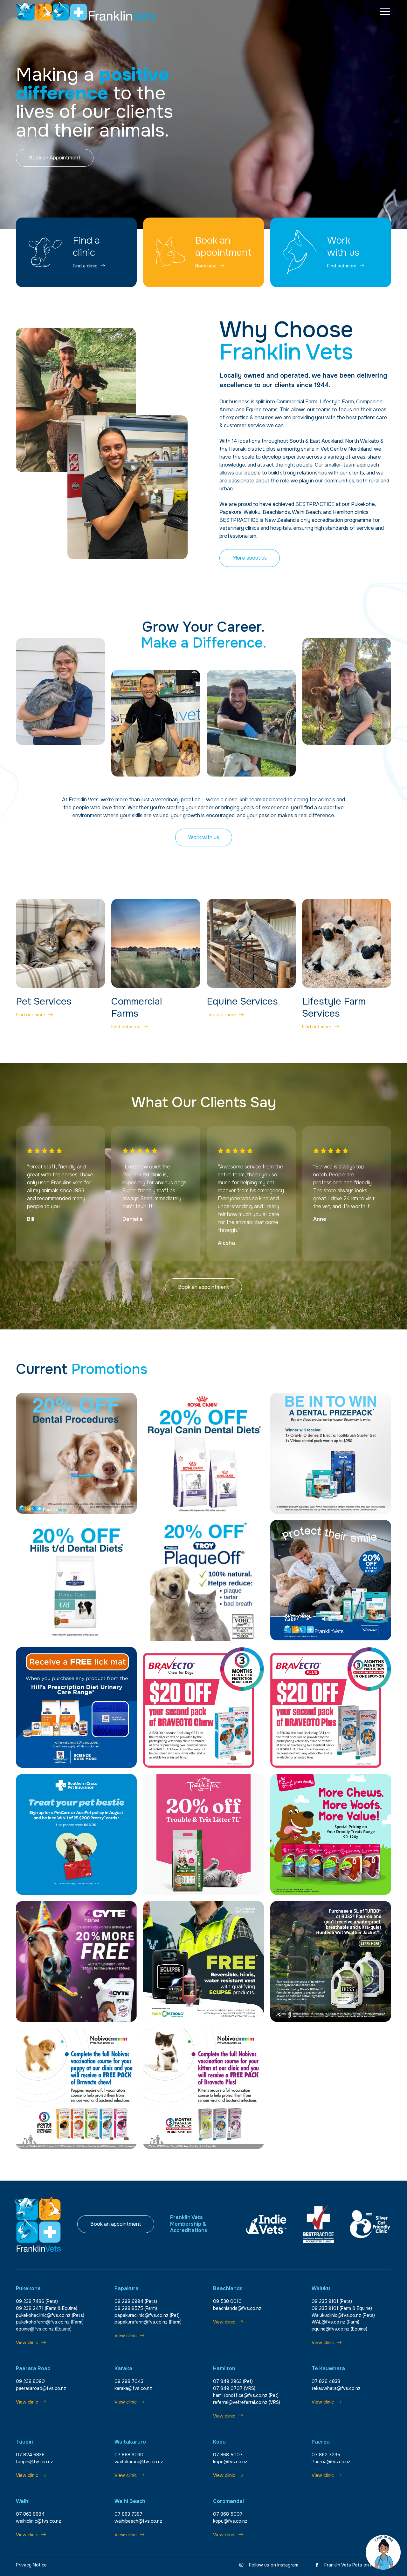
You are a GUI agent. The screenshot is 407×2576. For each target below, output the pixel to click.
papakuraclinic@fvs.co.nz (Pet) (147, 2315)
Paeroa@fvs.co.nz (331, 2462)
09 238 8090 (30, 2381)
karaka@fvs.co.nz (133, 2388)
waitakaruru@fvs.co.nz (139, 2462)
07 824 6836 (30, 2455)
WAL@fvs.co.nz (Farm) (335, 2322)
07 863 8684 (30, 2514)
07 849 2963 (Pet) (233, 2381)
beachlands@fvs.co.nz (237, 2308)
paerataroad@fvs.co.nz (41, 2388)
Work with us (204, 837)
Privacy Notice (31, 2565)
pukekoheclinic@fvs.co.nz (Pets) (50, 2315)
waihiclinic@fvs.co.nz (38, 2521)
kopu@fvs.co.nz (230, 2462)
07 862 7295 (326, 2455)
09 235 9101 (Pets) (332, 2301)
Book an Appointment (55, 158)
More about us (250, 558)
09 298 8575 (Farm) (136, 2308)
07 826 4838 (326, 2381)
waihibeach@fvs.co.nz (138, 2521)
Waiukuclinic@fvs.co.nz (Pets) (343, 2315)
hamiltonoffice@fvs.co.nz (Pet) (246, 2395)
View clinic (27, 2343)
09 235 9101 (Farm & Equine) (342, 2308)
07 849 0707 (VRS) (234, 2388)
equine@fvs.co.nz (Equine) (44, 2329)
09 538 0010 (227, 2301)
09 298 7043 (129, 2381)
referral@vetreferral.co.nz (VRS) (247, 2402)
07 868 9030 (129, 2455)
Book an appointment (203, 1287)
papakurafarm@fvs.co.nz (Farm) (148, 2322)
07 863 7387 (128, 2514)
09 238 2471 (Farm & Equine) (47, 2308)
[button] (385, 12)
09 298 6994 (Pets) (136, 2301)
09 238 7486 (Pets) (37, 2301)
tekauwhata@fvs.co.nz (336, 2388)
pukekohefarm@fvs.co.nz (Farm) (50, 2322)
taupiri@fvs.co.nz (34, 2462)
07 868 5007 (228, 2455)
